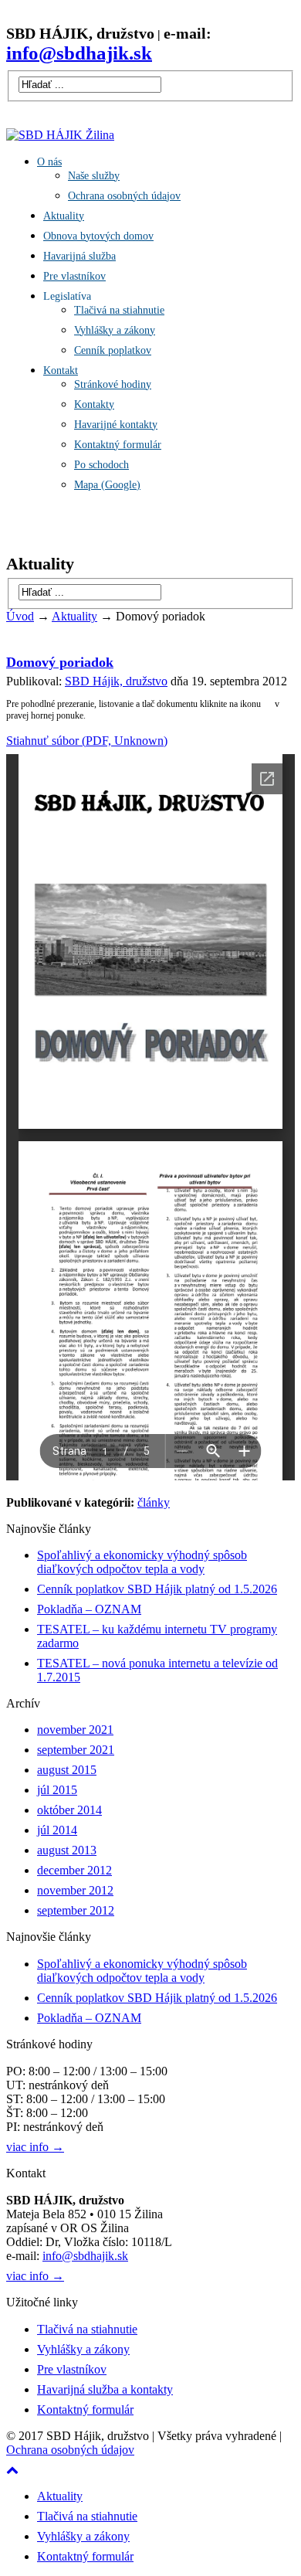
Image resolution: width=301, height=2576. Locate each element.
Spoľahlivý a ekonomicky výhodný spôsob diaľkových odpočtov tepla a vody (142, 1562)
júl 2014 (57, 1830)
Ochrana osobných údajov (124, 196)
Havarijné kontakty (116, 425)
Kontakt (61, 370)
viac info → (35, 2147)
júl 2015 (57, 1790)
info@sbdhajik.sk (85, 2256)
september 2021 (76, 1750)
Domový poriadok (60, 662)
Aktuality (64, 216)
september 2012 (76, 1910)
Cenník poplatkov (113, 350)
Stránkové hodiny (113, 384)
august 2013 (67, 1850)
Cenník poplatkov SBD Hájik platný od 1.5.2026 (157, 1589)
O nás (49, 162)
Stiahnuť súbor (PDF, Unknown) (87, 741)
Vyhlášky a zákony (115, 330)
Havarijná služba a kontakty (105, 2389)
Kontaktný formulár (118, 445)
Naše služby (94, 176)
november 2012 (75, 1890)
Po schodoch (101, 465)
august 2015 (67, 1770)
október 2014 (69, 1810)
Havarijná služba (79, 256)
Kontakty (94, 404)
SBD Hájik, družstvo (116, 681)
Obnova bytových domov (98, 236)
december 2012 (74, 1870)
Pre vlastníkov (74, 276)
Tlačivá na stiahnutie (119, 310)
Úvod (20, 616)
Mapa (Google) (107, 485)
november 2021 (75, 1730)
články (154, 1502)
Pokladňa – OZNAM (89, 1609)
